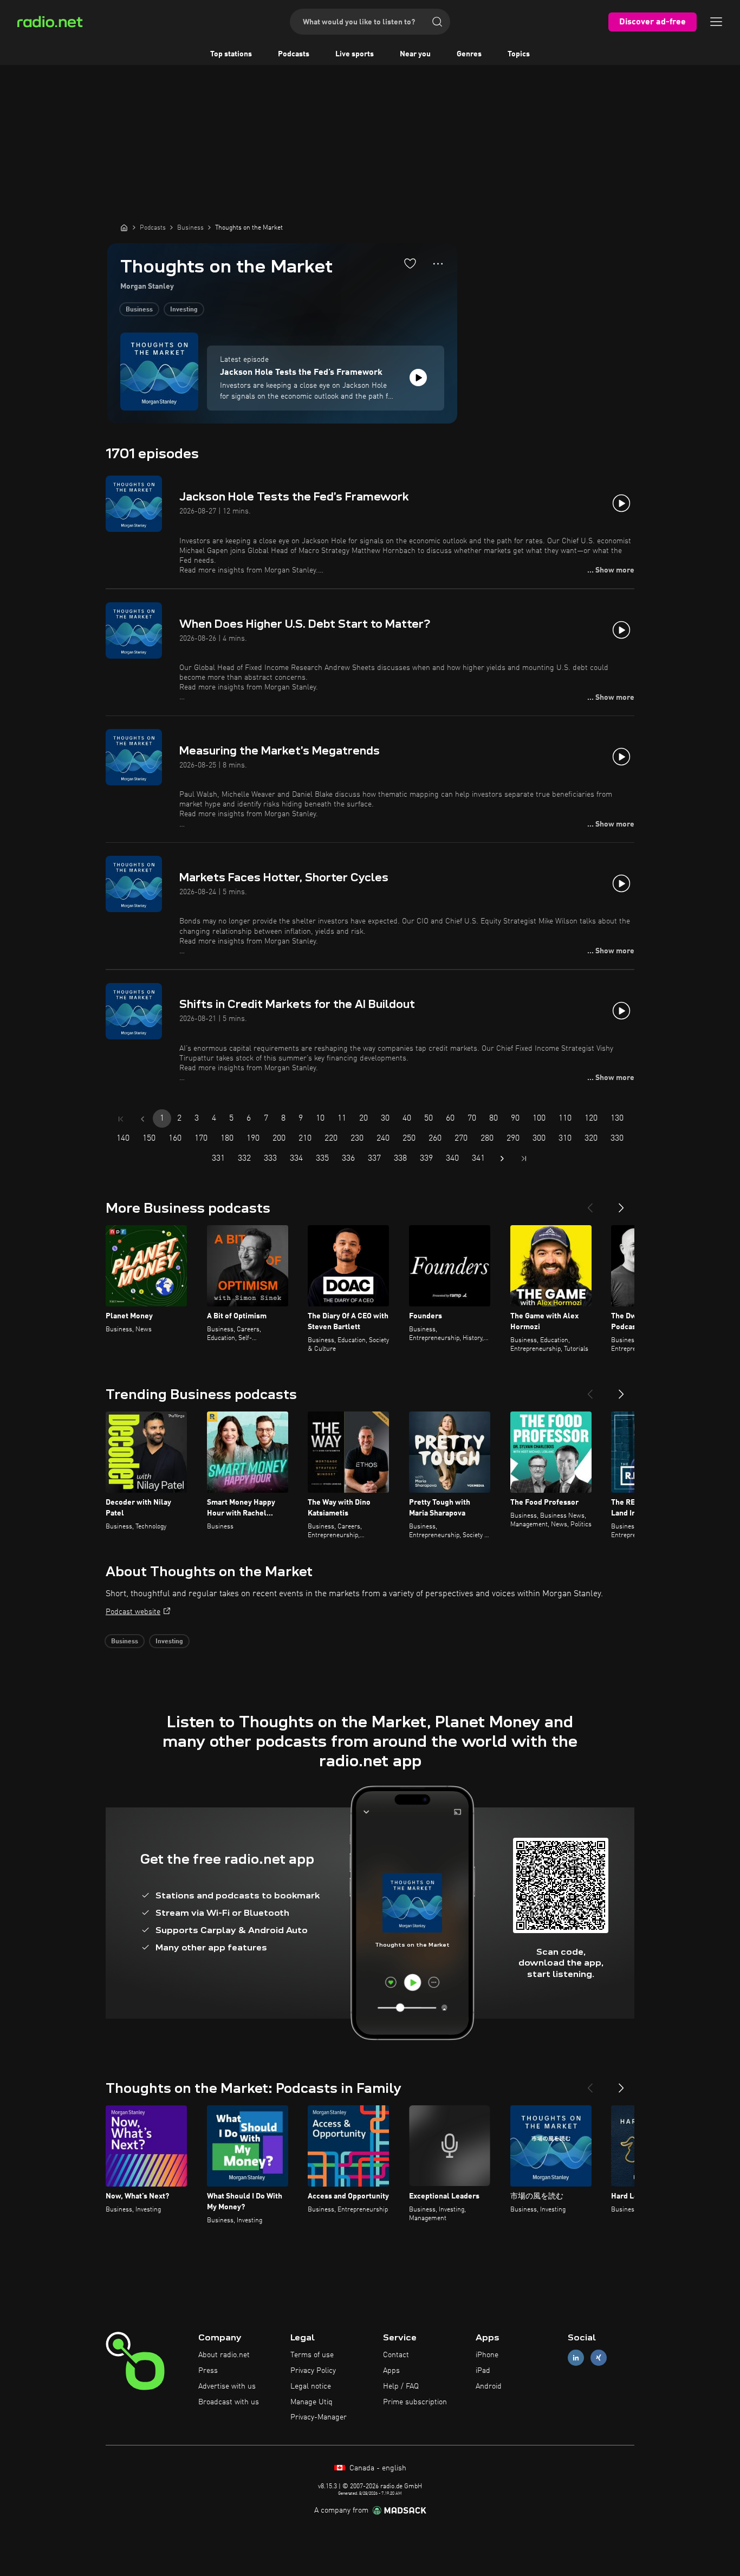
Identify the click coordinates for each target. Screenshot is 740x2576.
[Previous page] (142, 1119)
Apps (391, 2371)
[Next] (621, 1204)
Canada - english (377, 2468)
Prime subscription (415, 2402)
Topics (519, 54)
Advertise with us (227, 2386)
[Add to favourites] (410, 263)
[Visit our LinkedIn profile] (576, 2358)
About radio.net (224, 2355)
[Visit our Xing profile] (599, 2358)
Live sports (355, 54)
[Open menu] (716, 22)
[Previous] (590, 1204)
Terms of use (312, 2355)
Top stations (231, 54)
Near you (415, 54)
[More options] (438, 264)
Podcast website (133, 1612)
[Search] (437, 22)
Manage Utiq (311, 2402)
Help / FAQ (401, 2386)
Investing (184, 310)
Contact (396, 2355)
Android (489, 2386)
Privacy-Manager (319, 2417)
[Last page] (524, 1159)
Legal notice (311, 2386)
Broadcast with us (229, 2402)
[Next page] (502, 1159)
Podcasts (294, 54)
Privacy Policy (313, 2371)
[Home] (124, 227)
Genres (469, 54)
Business (139, 310)
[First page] (121, 1119)
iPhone (487, 2355)
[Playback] (418, 378)
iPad (483, 2371)
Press (208, 2371)
